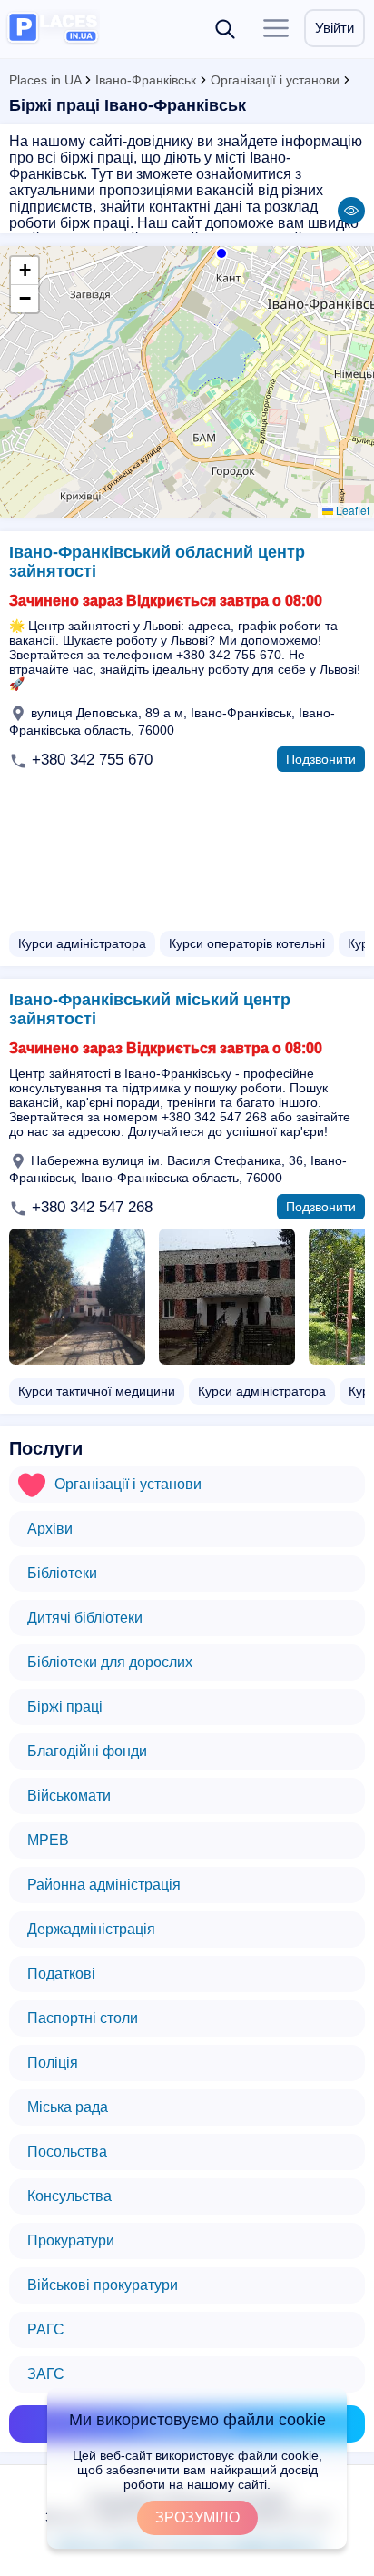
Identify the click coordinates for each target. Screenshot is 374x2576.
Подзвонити (321, 759)
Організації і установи (275, 80)
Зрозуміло (197, 2517)
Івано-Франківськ (146, 80)
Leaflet (351, 510)
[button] (220, 252)
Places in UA (45, 80)
